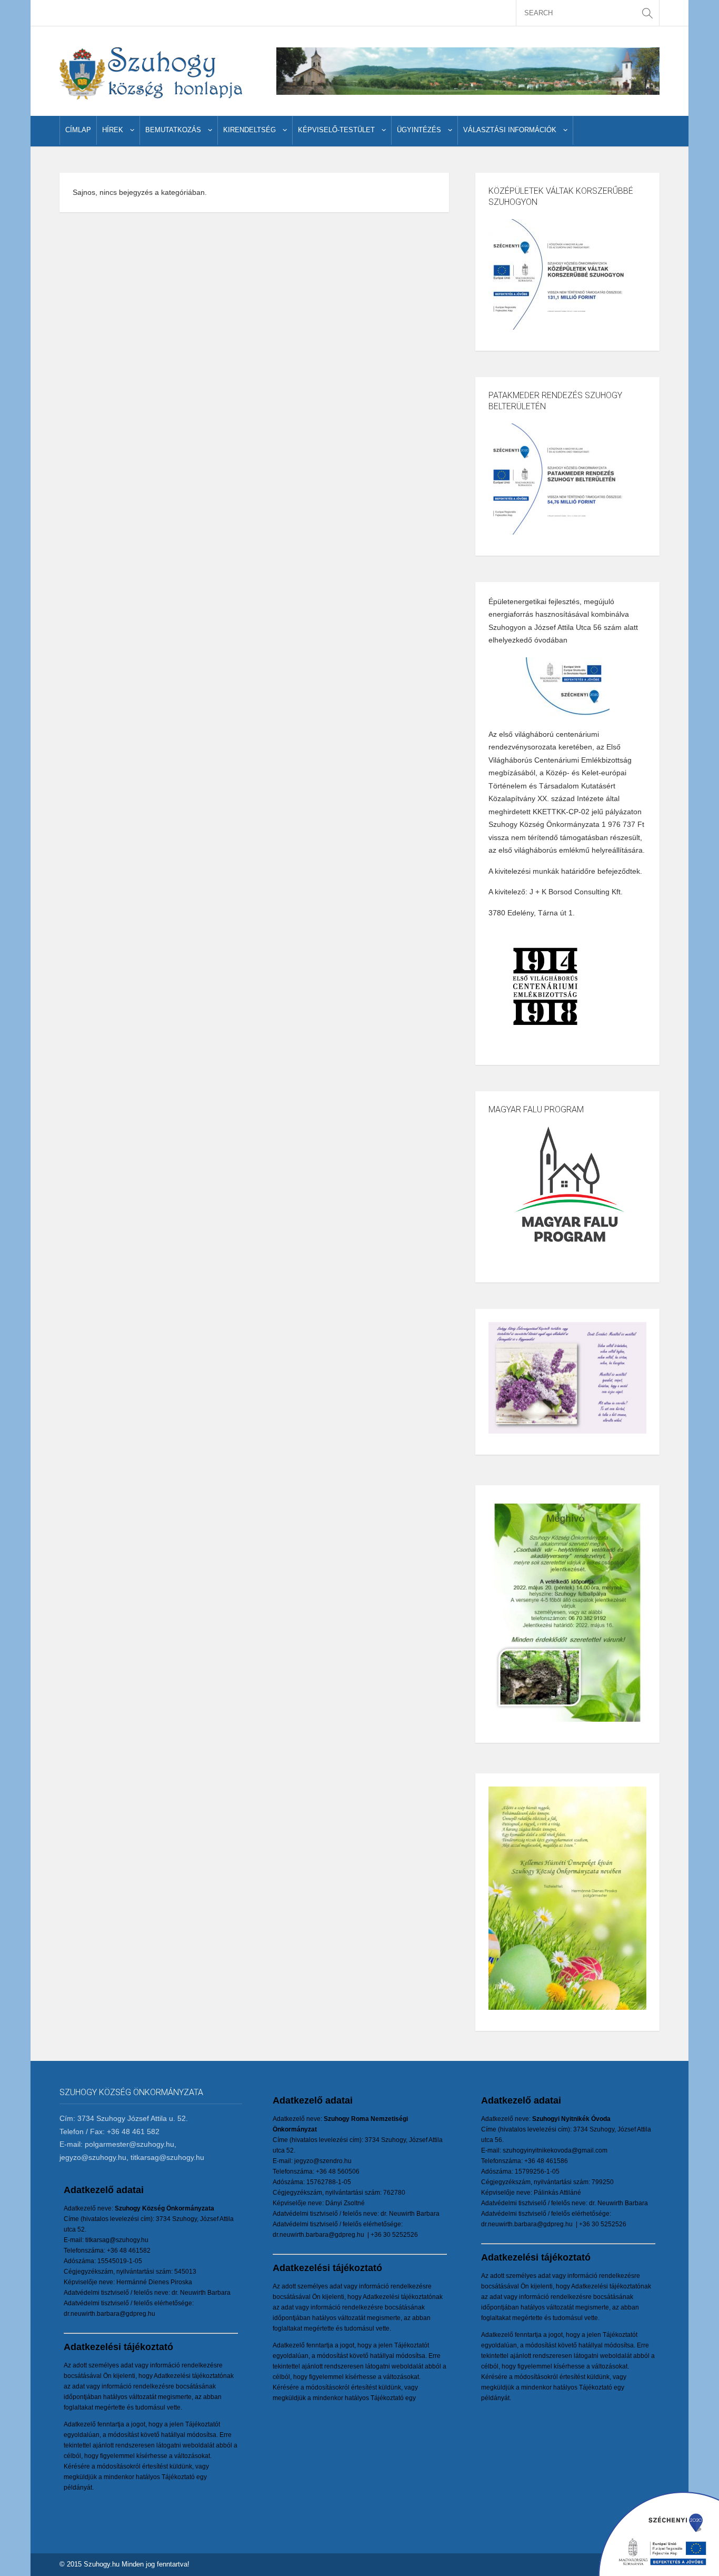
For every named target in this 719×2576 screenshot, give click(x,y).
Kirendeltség (249, 130)
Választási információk (510, 130)
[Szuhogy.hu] (151, 73)
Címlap (78, 130)
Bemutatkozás (173, 130)
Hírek (113, 130)
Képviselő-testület (336, 130)
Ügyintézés (419, 130)
